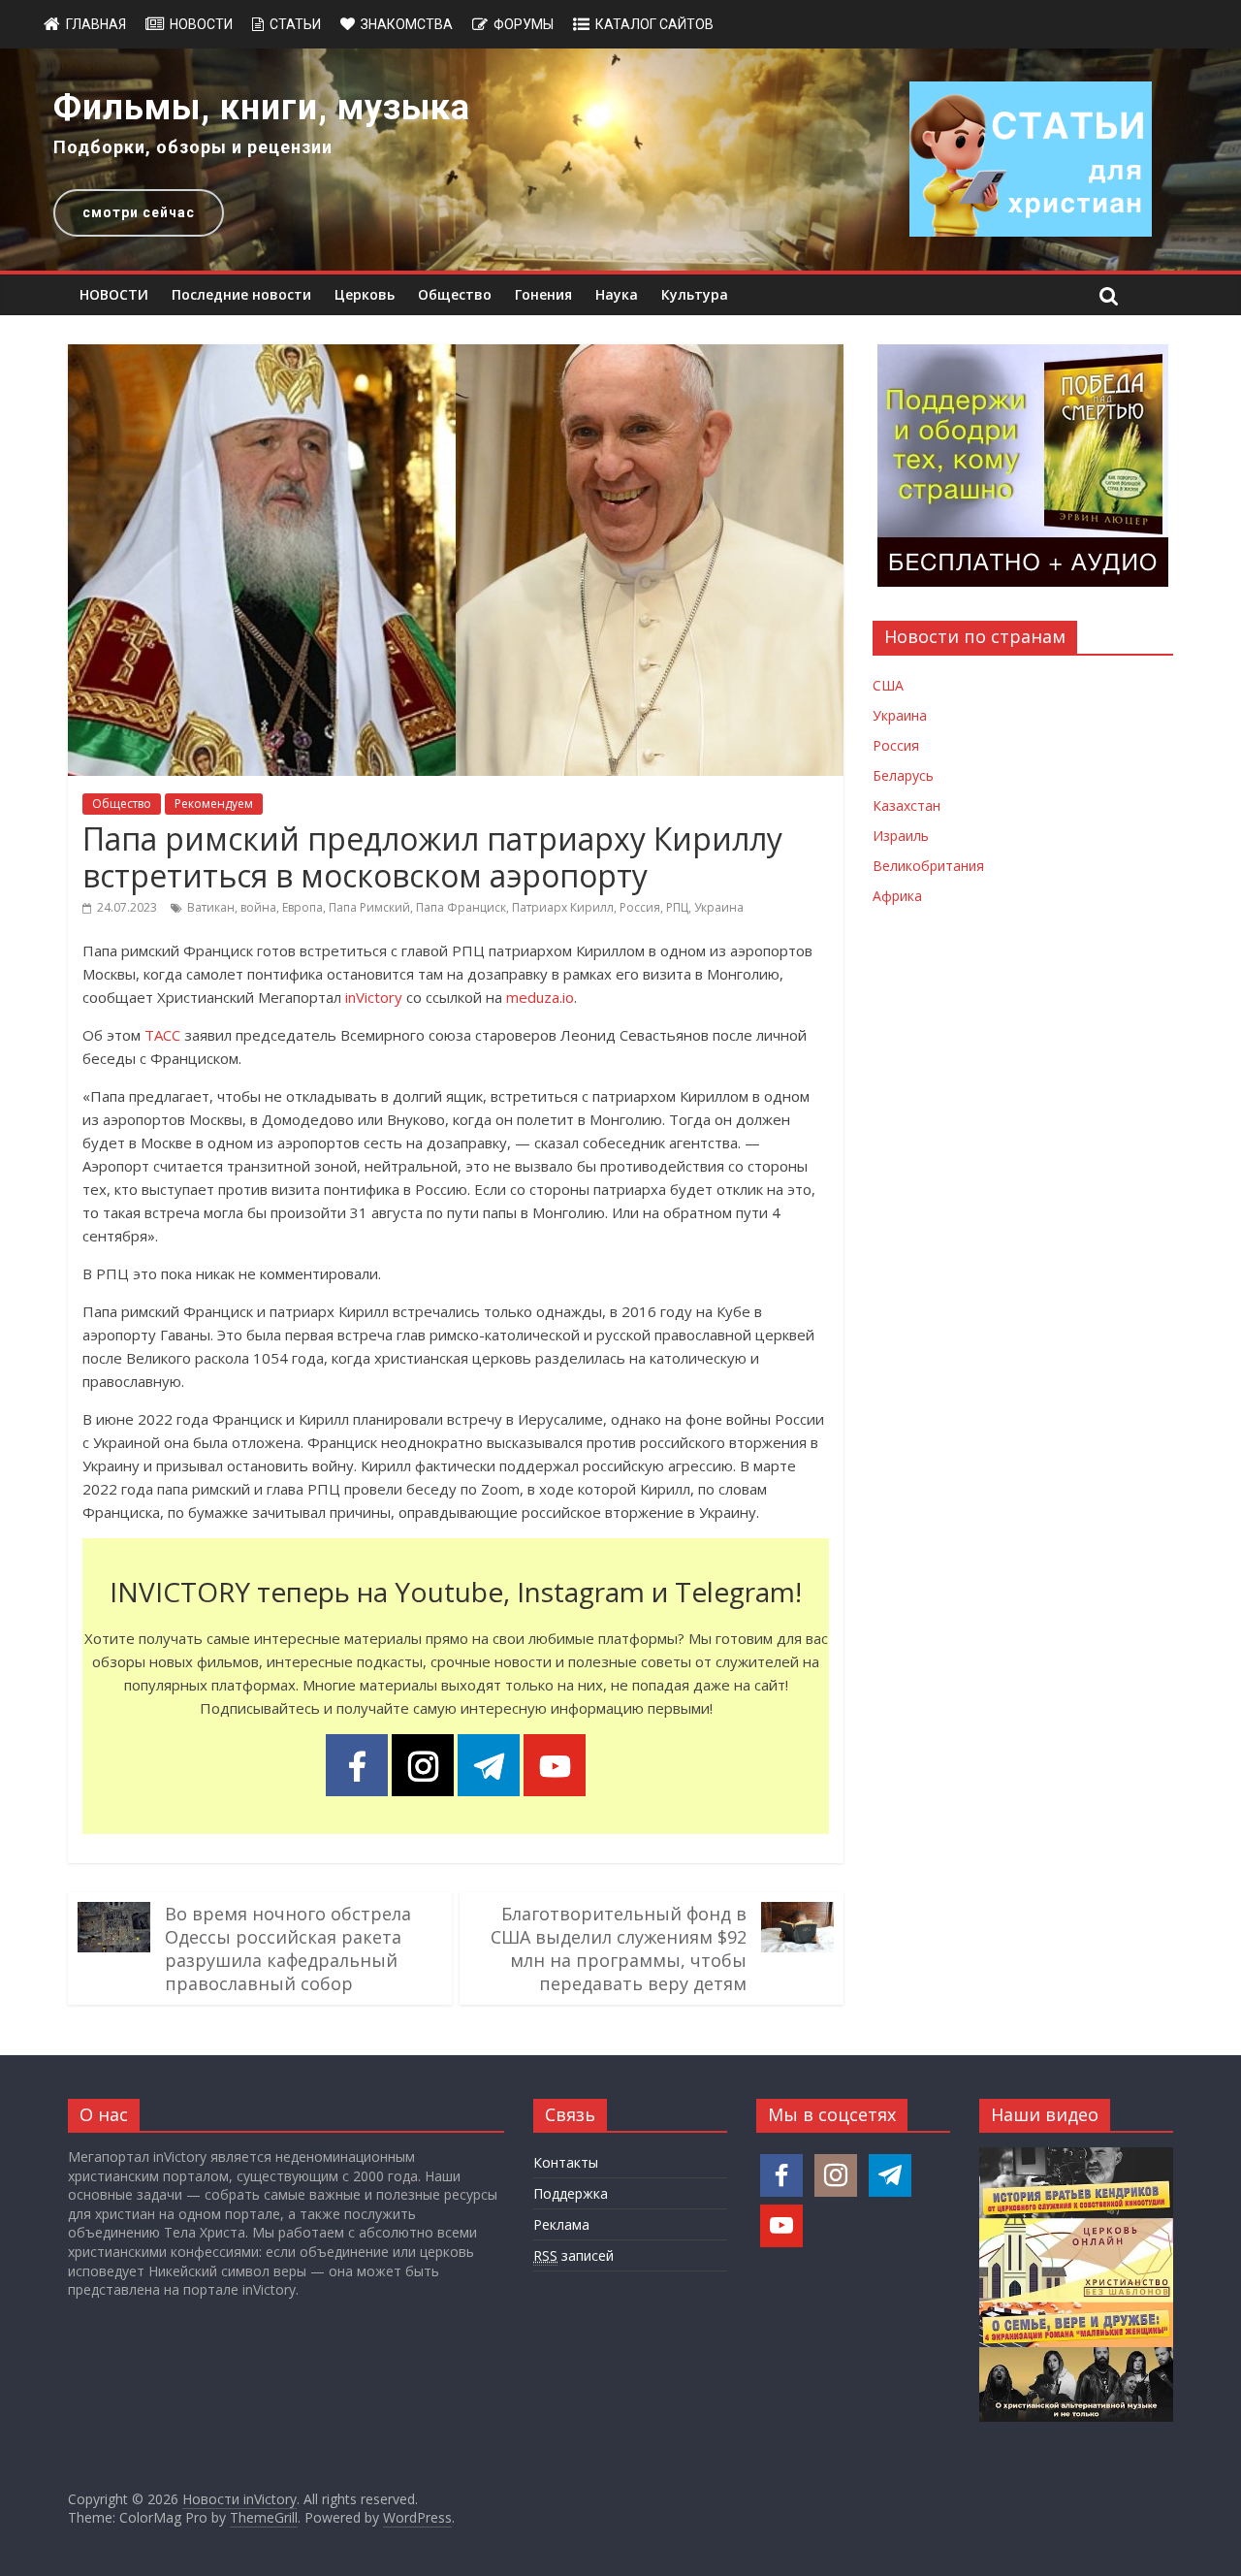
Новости (201, 24)
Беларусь (903, 775)
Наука (617, 294)
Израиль (901, 836)
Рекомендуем (214, 804)
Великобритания (928, 866)
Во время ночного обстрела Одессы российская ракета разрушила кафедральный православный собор (288, 1948)
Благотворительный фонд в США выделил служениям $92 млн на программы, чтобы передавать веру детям (619, 1948)
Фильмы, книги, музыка (262, 108)
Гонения (543, 294)
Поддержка (571, 2193)
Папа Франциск (461, 907)
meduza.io (540, 997)
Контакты (566, 2162)
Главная (96, 24)
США (888, 685)
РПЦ (677, 907)
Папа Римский (369, 907)
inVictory (374, 997)
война (258, 907)
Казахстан (907, 805)
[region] (620, 160)
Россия (640, 907)
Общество (455, 294)
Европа (302, 907)
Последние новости (241, 294)
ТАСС (162, 1035)
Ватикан (211, 907)
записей (573, 2255)
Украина (719, 907)
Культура (695, 294)
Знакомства (407, 24)
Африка (897, 896)
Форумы (524, 24)
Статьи (295, 24)
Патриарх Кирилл (563, 907)
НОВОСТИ (114, 294)
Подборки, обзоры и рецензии (193, 147)
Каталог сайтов (654, 24)
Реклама (561, 2224)
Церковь (365, 294)
